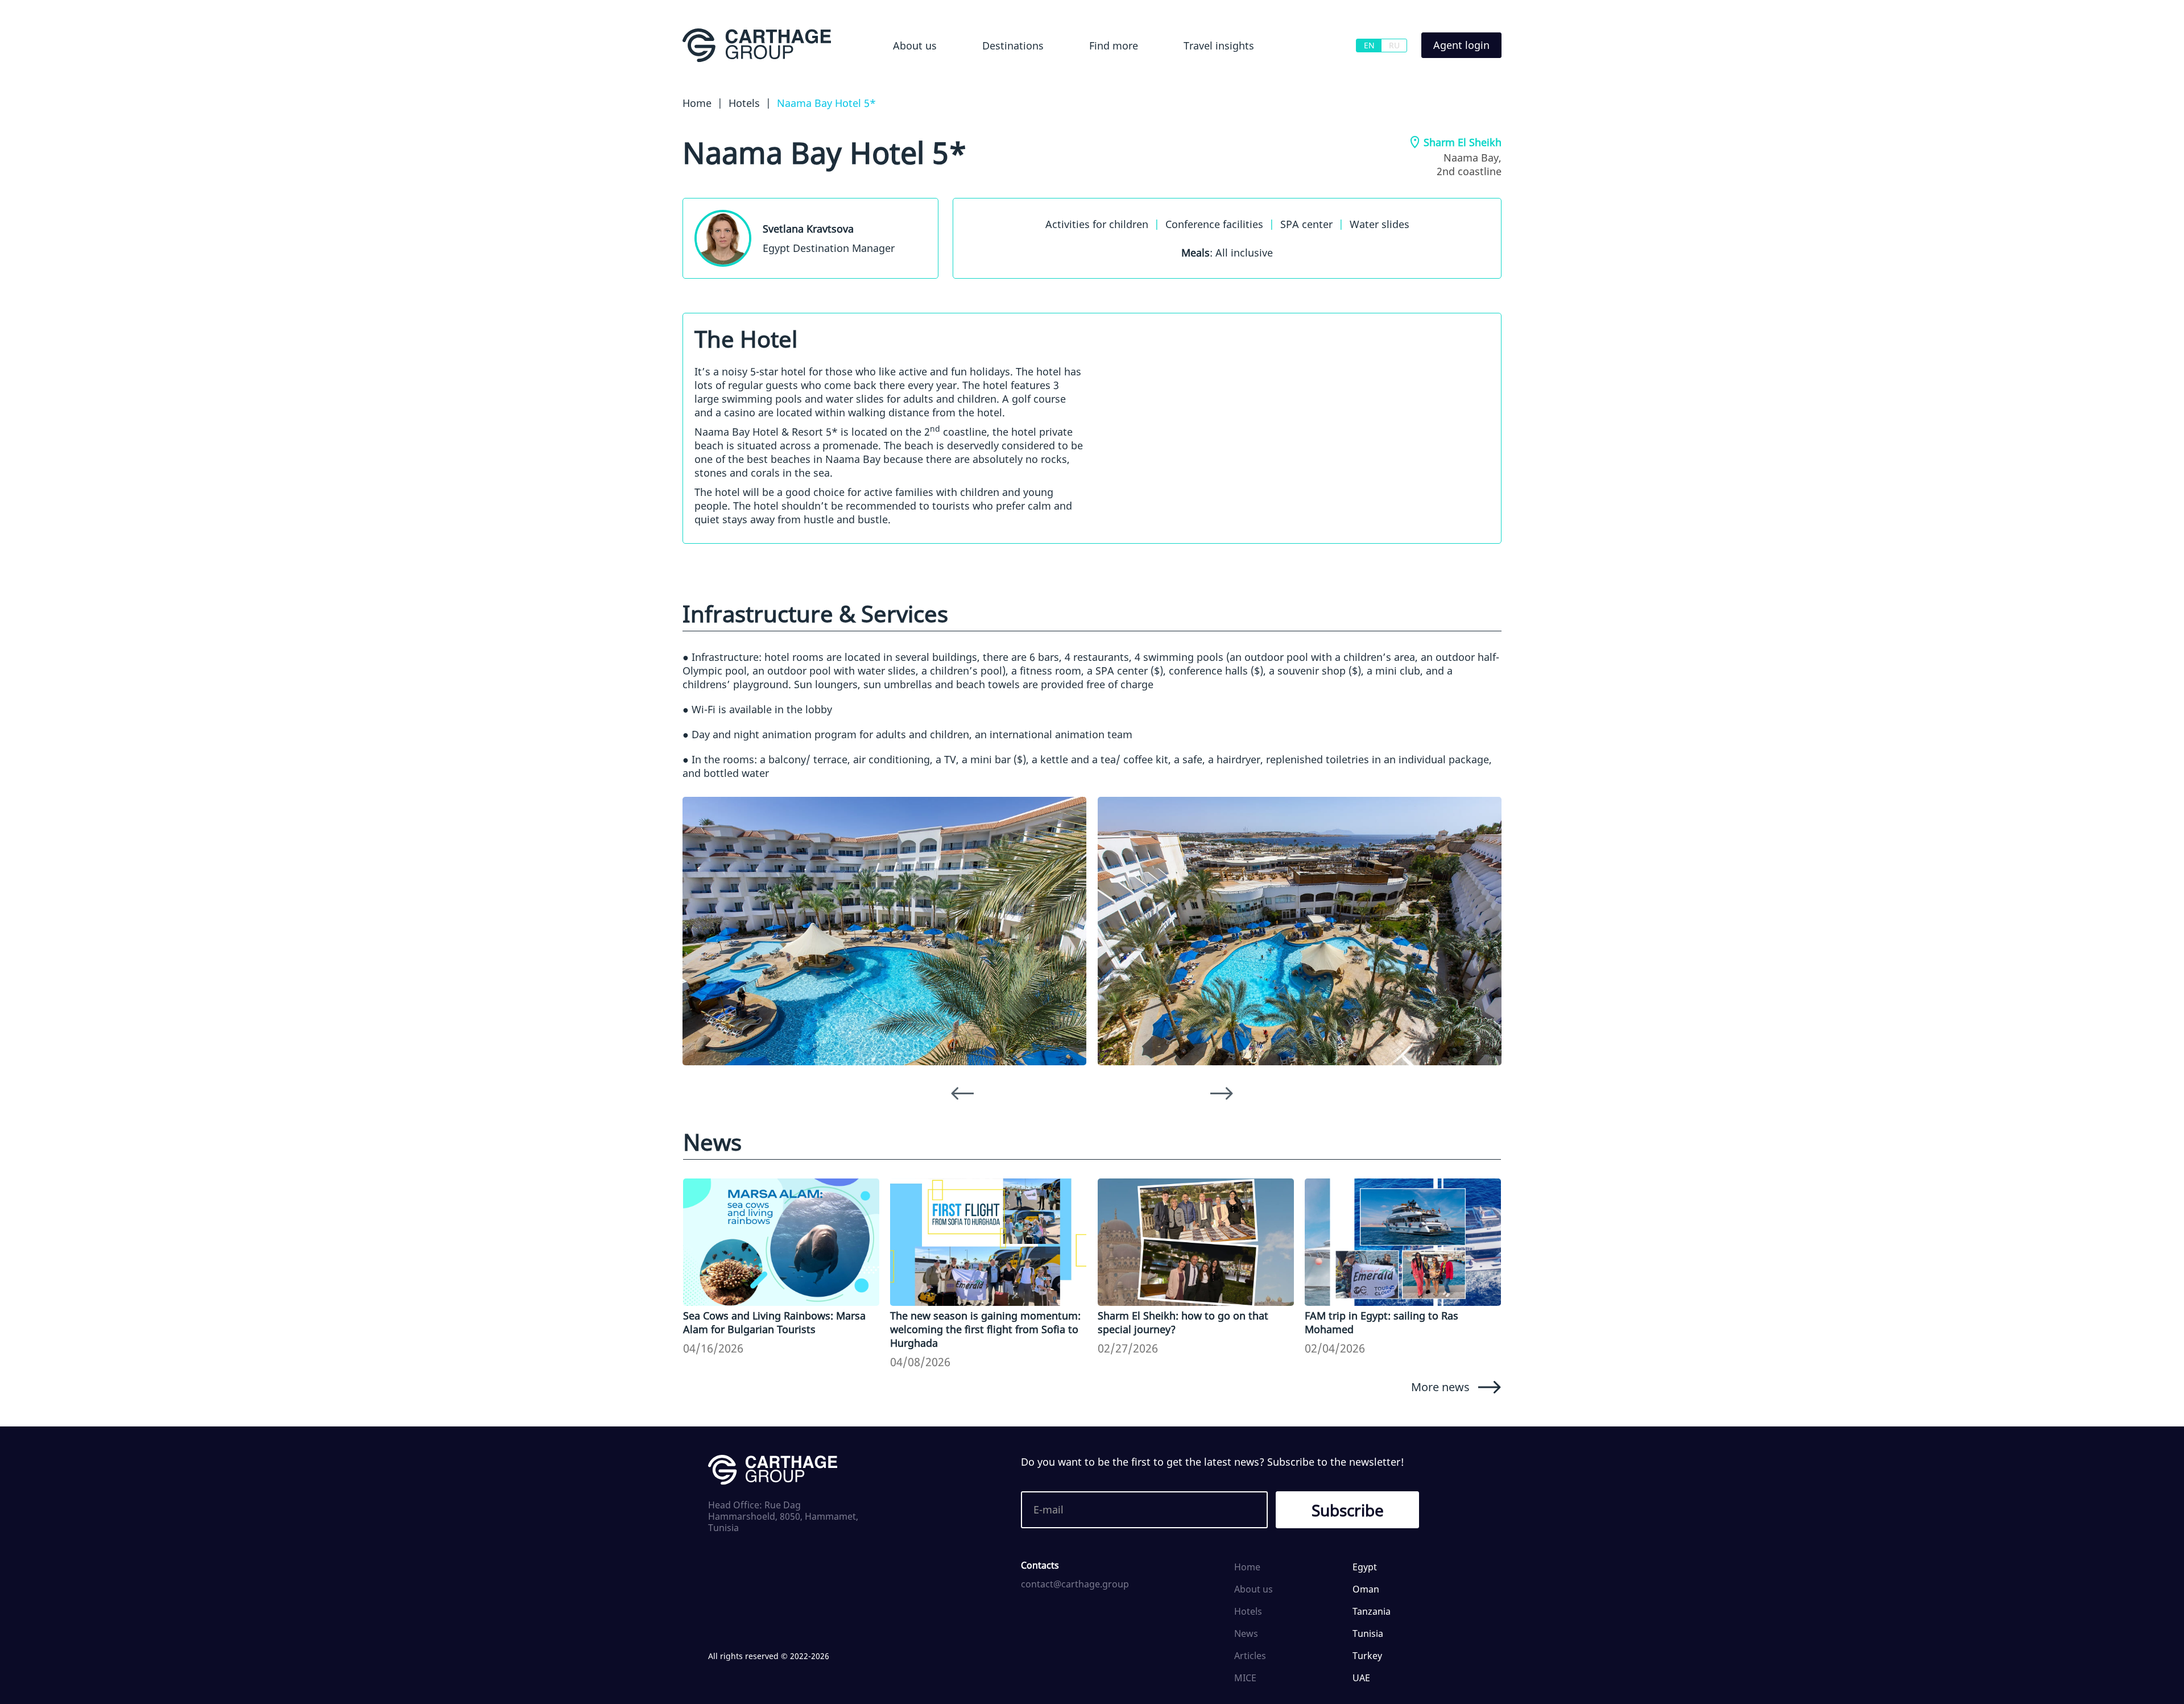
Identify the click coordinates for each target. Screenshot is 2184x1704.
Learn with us (1193, 76)
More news (1440, 1387)
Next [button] (1222, 1094)
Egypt (977, 76)
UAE (1361, 1678)
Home (1247, 1567)
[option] (884, 931)
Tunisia (1368, 1633)
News (1246, 1633)
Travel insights (1219, 46)
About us (915, 46)
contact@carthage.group (1075, 1584)
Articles (1250, 1656)
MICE (1245, 1678)
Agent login (1461, 45)
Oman (1366, 1589)
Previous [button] (962, 1094)
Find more (1114, 46)
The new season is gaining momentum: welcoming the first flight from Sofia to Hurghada (985, 1329)
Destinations (1013, 46)
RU (1394, 45)
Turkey (1367, 1656)
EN (1369, 45)
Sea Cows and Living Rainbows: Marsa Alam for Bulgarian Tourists (774, 1322)
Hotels (1092, 76)
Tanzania (1372, 1611)
